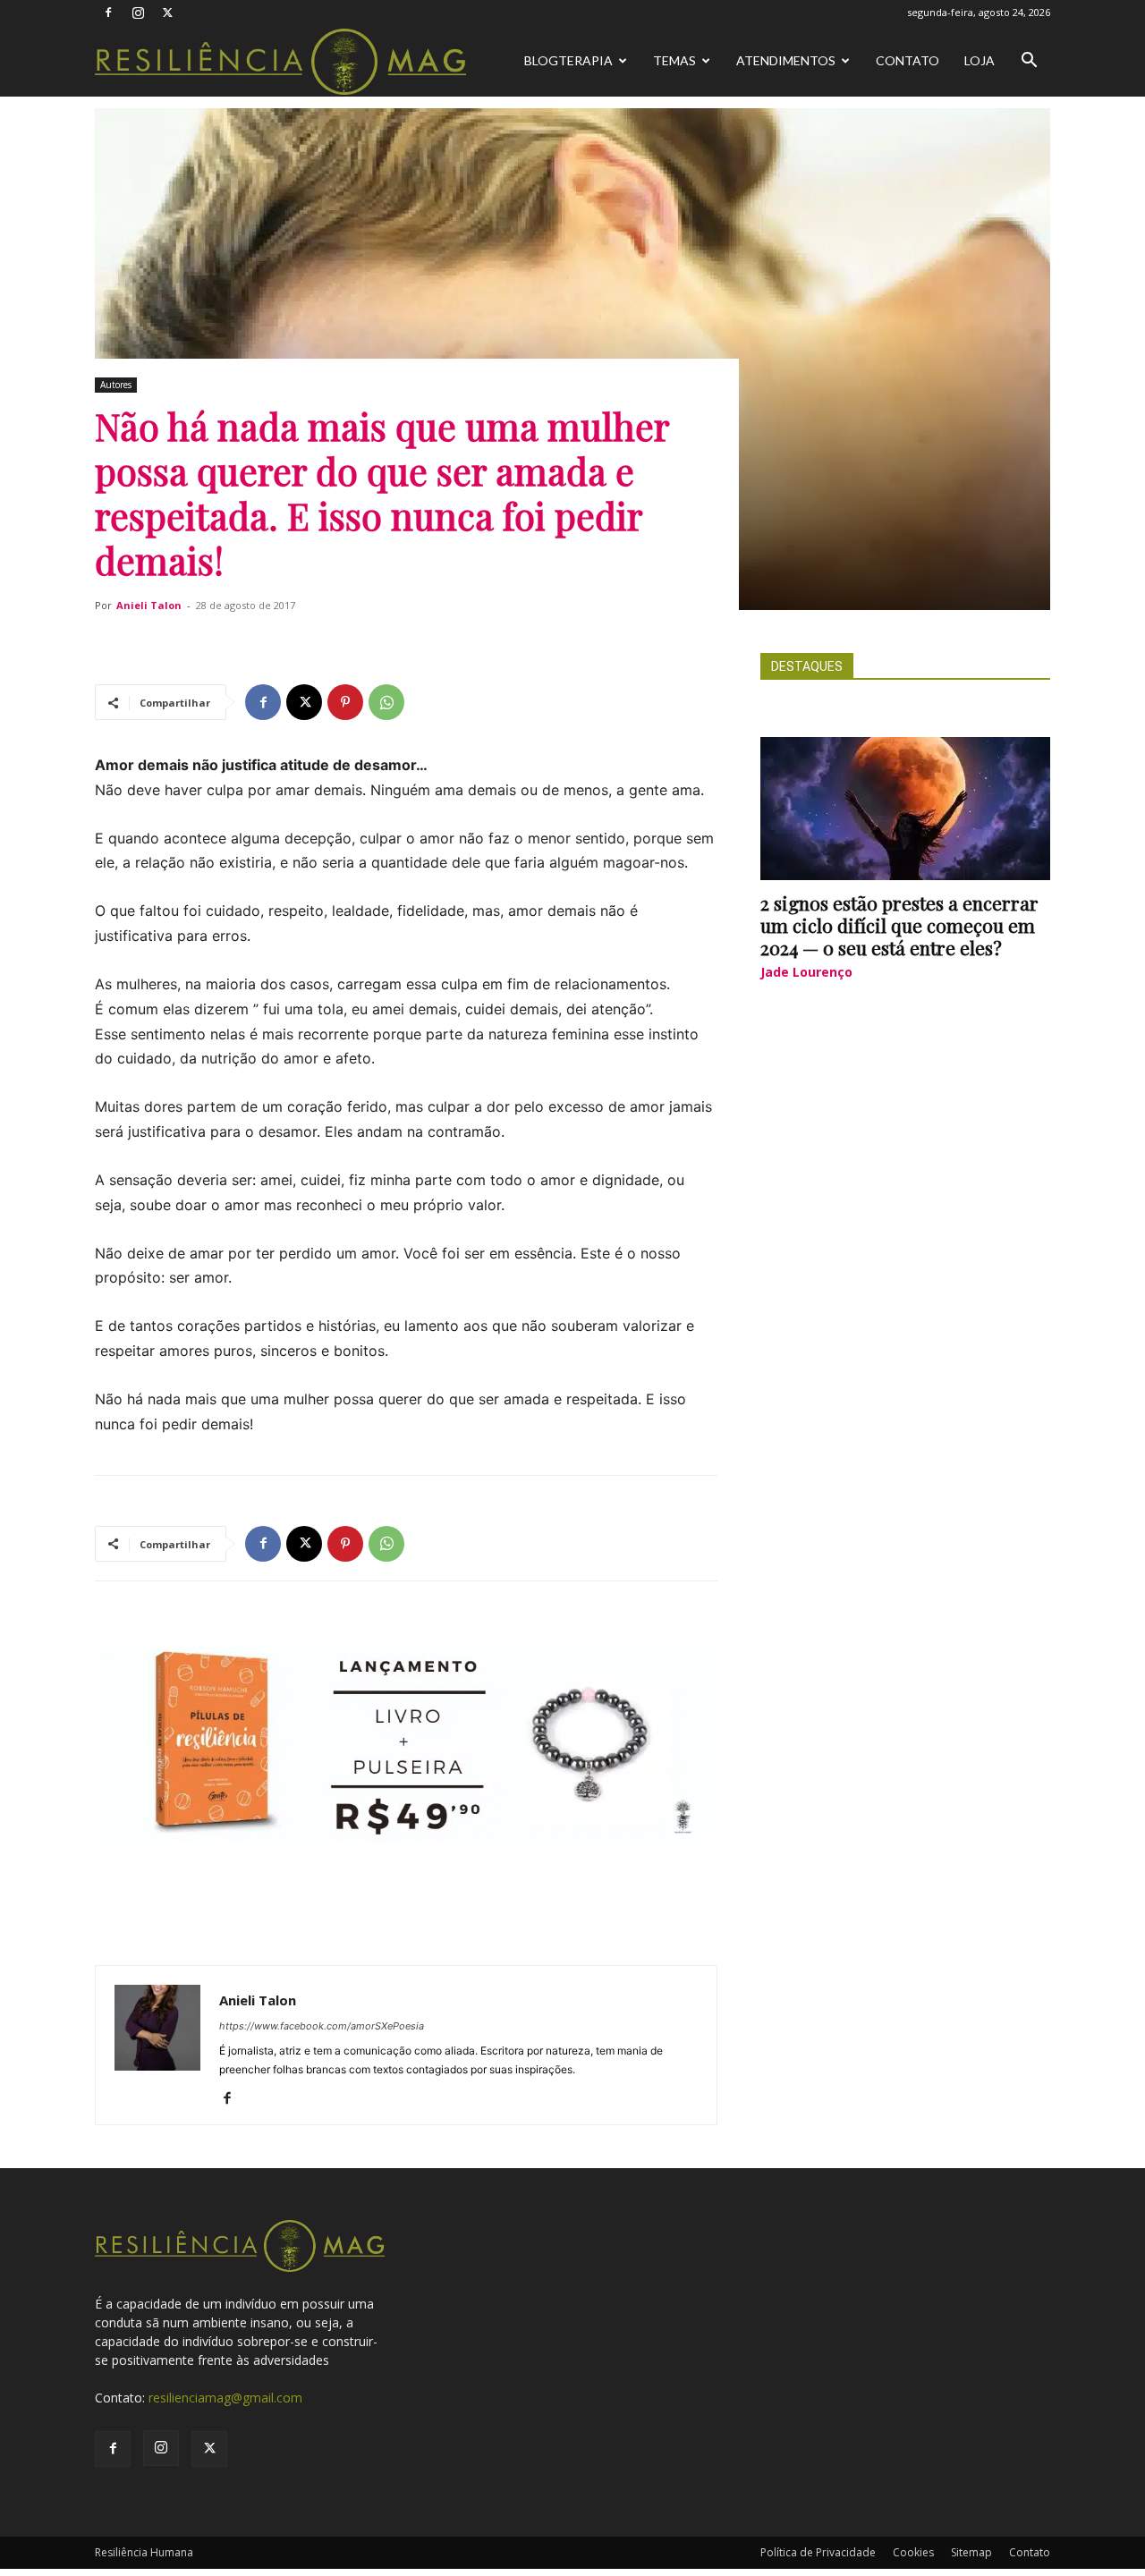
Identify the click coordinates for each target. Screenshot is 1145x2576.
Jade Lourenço (806, 972)
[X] (167, 13)
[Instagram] (138, 13)
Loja (980, 60)
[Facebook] (108, 13)
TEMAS (674, 60)
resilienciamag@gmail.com (225, 2398)
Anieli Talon (149, 605)
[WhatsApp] (386, 702)
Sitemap (971, 2552)
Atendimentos (786, 60)
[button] (1029, 62)
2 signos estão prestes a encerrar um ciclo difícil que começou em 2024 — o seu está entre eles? (899, 925)
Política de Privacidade (818, 2552)
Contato (908, 60)
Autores (116, 385)
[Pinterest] (345, 702)
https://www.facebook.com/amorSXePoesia (322, 2026)
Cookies (913, 2552)
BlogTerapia (568, 60)
